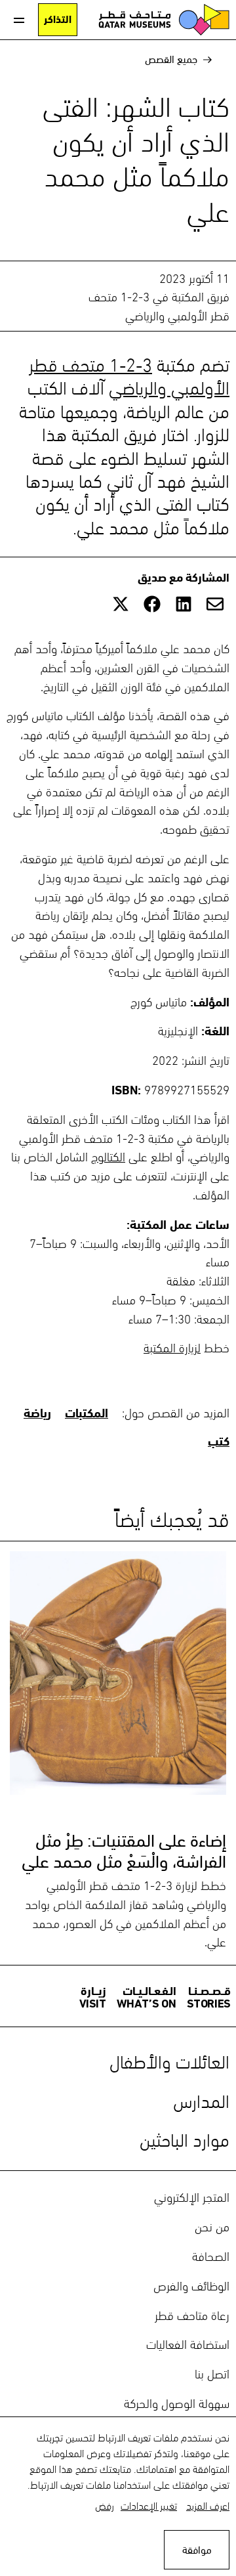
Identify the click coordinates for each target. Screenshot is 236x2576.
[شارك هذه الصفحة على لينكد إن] (184, 604)
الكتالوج (108, 1155)
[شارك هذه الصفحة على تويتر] (121, 604)
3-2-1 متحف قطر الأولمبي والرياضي (129, 374)
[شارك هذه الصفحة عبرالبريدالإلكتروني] (215, 604)
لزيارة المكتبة (172, 1346)
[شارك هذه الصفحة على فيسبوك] (152, 604)
